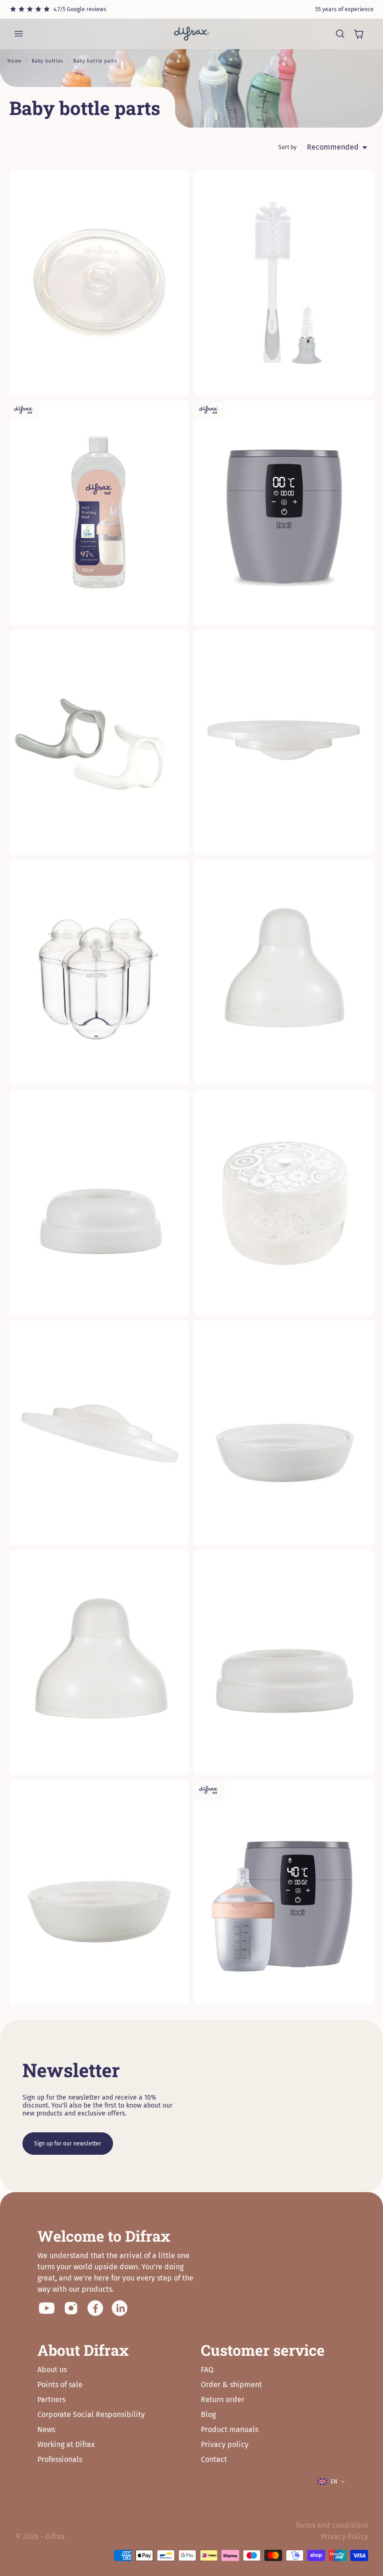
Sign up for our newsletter (68, 2144)
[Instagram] (71, 2308)
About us (52, 2370)
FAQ (207, 2370)
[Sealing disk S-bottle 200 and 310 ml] (99, 1432)
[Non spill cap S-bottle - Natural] (284, 972)
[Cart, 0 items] (359, 34)
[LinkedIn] (120, 2308)
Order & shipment (231, 2385)
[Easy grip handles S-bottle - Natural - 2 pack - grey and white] (99, 742)
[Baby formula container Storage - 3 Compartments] (99, 972)
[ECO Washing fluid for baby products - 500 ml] (99, 512)
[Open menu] (19, 34)
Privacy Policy (344, 2536)
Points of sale (60, 2385)
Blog (208, 2414)
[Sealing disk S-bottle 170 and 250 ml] (284, 742)
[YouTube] (47, 2308)
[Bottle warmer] (284, 512)
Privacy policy (225, 2444)
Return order (223, 2400)
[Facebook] (95, 2308)
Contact (214, 2459)
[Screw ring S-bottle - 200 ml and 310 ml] (284, 1662)
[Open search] (340, 34)
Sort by (287, 147)
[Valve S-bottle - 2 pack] (99, 282)
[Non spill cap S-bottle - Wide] (99, 1662)
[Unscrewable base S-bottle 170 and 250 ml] (284, 1432)
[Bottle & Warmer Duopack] (284, 1892)
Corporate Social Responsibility (91, 2414)
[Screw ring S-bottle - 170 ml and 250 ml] (99, 1202)
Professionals (60, 2459)
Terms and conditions (332, 2525)
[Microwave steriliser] (284, 1202)
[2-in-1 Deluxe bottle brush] (284, 282)
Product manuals (230, 2429)
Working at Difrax (66, 2444)
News (46, 2429)
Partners (51, 2400)
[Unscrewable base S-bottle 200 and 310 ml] (99, 1892)
